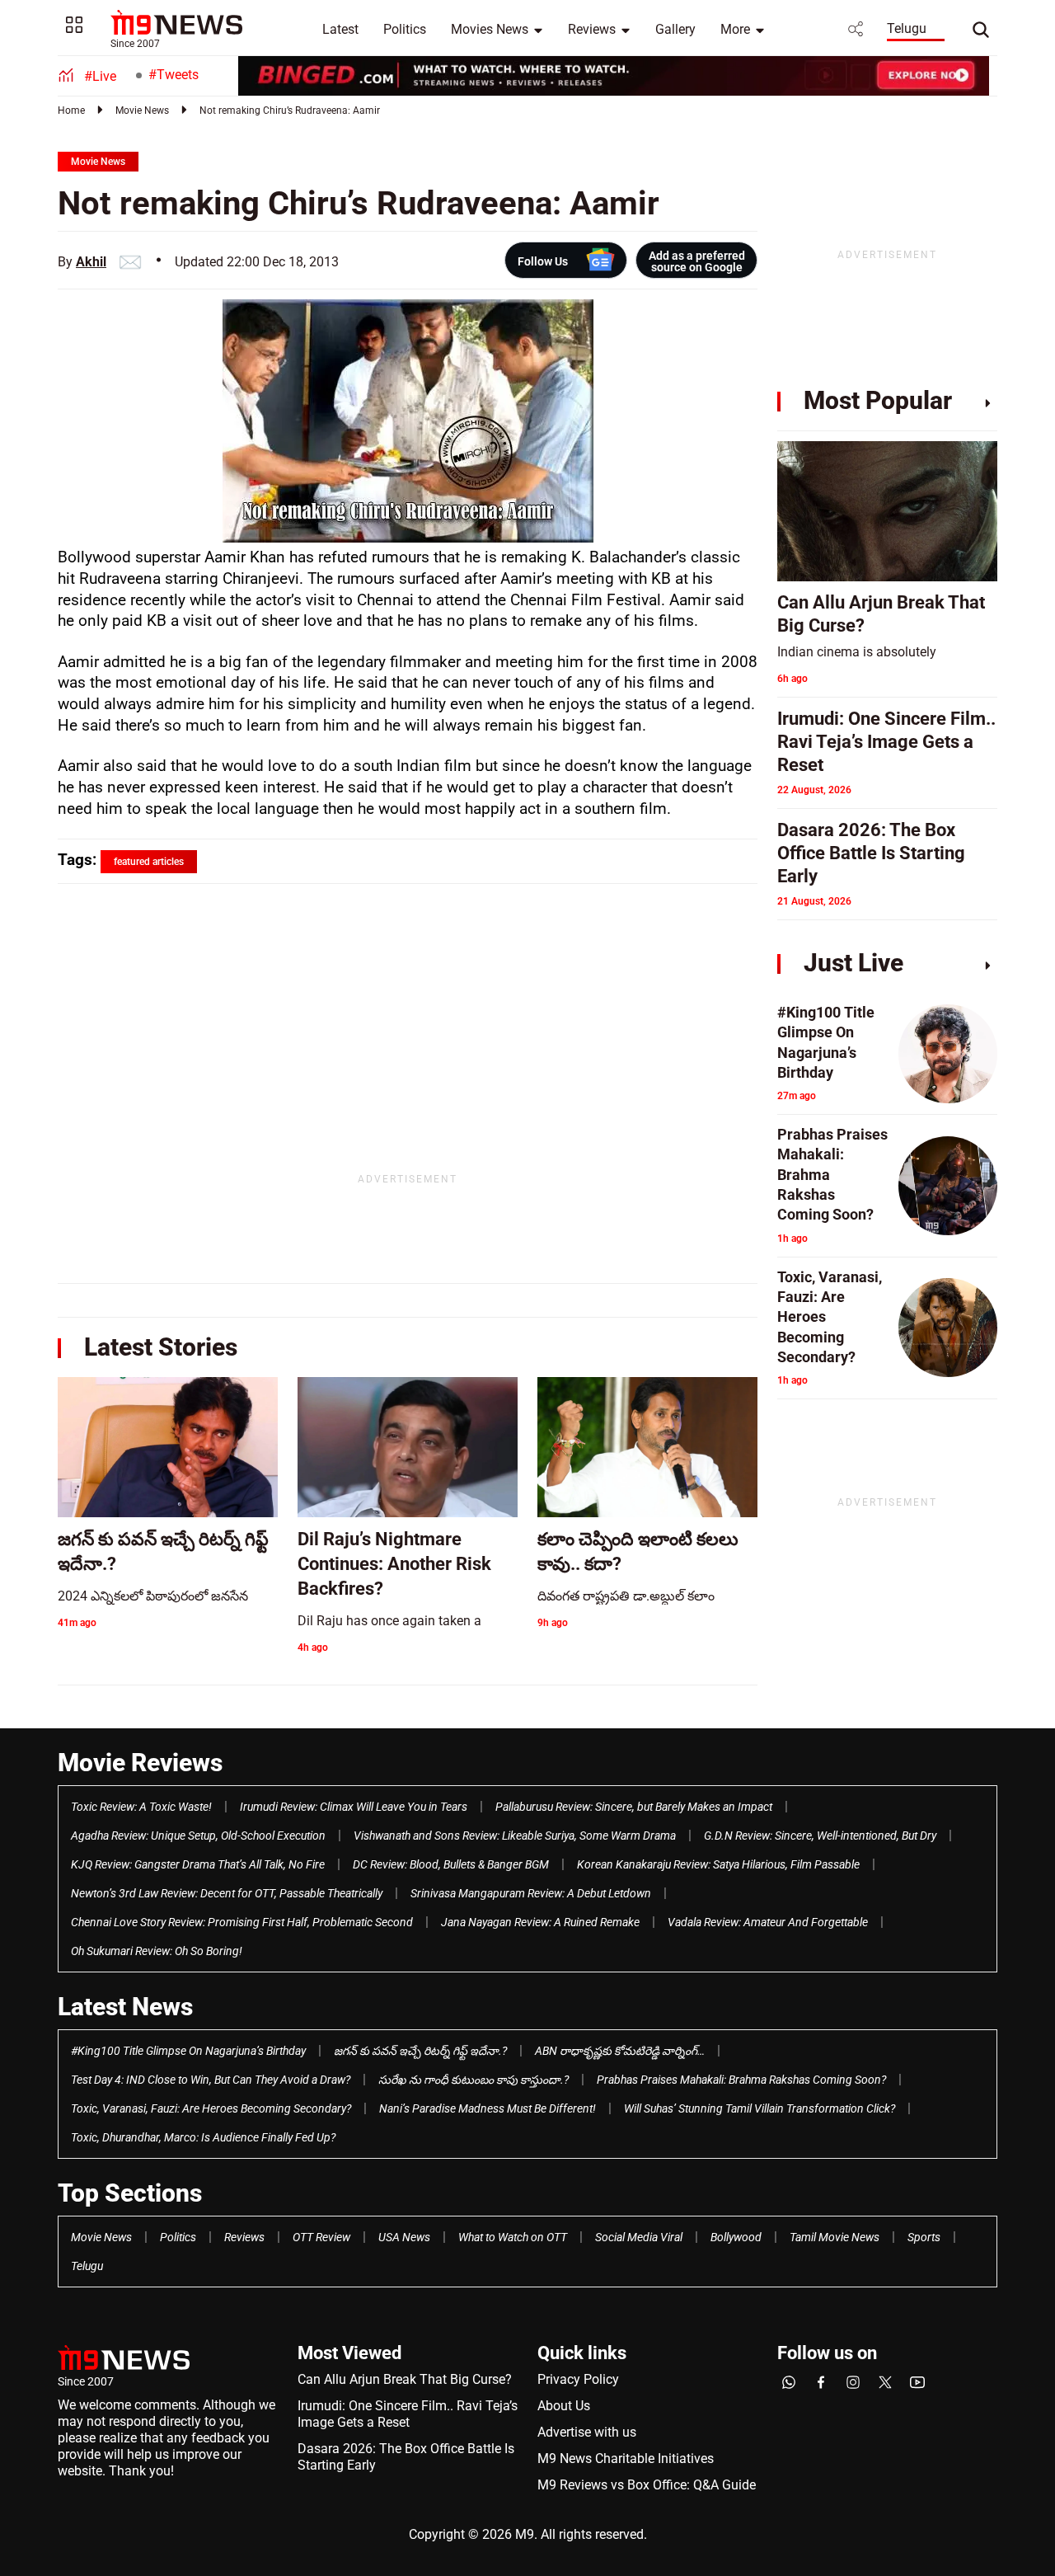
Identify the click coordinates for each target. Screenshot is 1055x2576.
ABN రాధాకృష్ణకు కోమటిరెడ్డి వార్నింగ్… (620, 2051)
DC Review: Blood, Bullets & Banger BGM (451, 1864)
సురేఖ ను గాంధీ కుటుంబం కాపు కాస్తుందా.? (474, 2080)
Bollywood (736, 2237)
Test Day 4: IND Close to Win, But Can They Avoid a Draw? (211, 2080)
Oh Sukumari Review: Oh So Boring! (157, 1951)
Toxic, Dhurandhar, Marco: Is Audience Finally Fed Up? (203, 2137)
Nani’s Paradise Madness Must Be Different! (488, 2108)
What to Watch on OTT (513, 2237)
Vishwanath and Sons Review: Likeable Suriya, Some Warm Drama (515, 1836)
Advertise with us (587, 2432)
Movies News (490, 29)
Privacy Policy (578, 2379)
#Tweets (173, 75)
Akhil (91, 262)
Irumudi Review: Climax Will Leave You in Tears (354, 1807)
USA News (404, 2237)
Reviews (592, 29)
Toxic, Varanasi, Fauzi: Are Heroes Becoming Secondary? (211, 2108)
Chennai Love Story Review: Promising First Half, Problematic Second (242, 1922)
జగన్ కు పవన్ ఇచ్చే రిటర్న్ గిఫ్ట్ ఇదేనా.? (420, 2051)
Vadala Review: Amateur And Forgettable (768, 1922)
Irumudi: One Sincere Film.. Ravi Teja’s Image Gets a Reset (408, 2414)
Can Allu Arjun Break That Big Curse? (405, 2379)
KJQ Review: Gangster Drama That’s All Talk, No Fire (198, 1864)
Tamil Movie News (835, 2237)
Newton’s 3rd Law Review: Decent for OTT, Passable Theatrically (227, 1893)
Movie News (142, 110)
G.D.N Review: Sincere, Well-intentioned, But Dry (820, 1836)
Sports (924, 2237)
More (735, 29)
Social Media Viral (639, 2237)
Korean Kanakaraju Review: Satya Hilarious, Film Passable (718, 1864)
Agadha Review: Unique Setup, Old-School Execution (198, 1836)
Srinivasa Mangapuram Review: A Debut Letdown (531, 1893)
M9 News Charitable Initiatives (626, 2458)
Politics (405, 29)
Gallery (675, 29)
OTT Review (321, 2237)
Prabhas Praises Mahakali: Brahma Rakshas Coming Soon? (741, 2080)
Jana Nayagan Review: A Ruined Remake (540, 1922)
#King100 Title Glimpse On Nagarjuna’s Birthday (188, 2051)
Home (71, 110)
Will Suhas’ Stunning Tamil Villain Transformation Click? (760, 2108)
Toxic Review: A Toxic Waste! (141, 1807)
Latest (340, 29)
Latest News (125, 2007)
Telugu (907, 28)
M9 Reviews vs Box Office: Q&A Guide (647, 2485)
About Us (564, 2406)
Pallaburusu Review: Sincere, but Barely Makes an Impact (634, 1807)
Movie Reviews (140, 1763)
